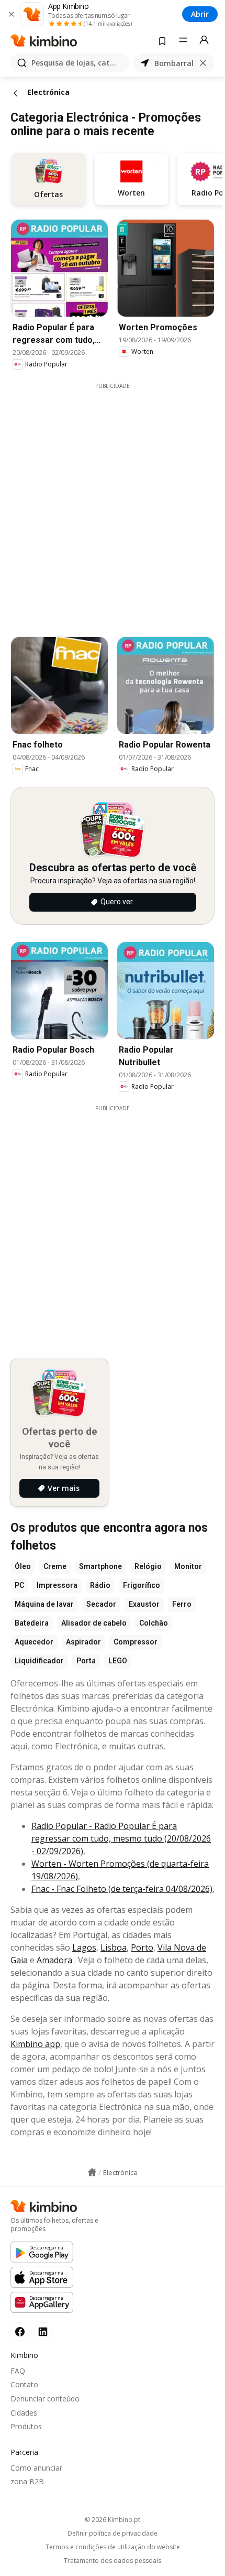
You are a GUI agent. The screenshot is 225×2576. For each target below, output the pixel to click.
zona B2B (27, 2481)
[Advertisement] (113, 503)
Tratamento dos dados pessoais (113, 2561)
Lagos (84, 1947)
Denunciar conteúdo (45, 2399)
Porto (142, 1947)
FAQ (18, 2371)
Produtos (26, 2426)
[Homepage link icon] (92, 2172)
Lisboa (114, 1947)
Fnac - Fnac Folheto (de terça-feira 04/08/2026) (122, 1889)
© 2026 (113, 2520)
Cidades (24, 2413)
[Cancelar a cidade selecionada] (203, 63)
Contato (24, 2384)
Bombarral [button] (174, 63)
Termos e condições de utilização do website (113, 2547)
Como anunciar (36, 2468)
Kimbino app (35, 2044)
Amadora (54, 1960)
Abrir (200, 14)
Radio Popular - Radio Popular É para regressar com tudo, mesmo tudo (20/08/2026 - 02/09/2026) (121, 1838)
